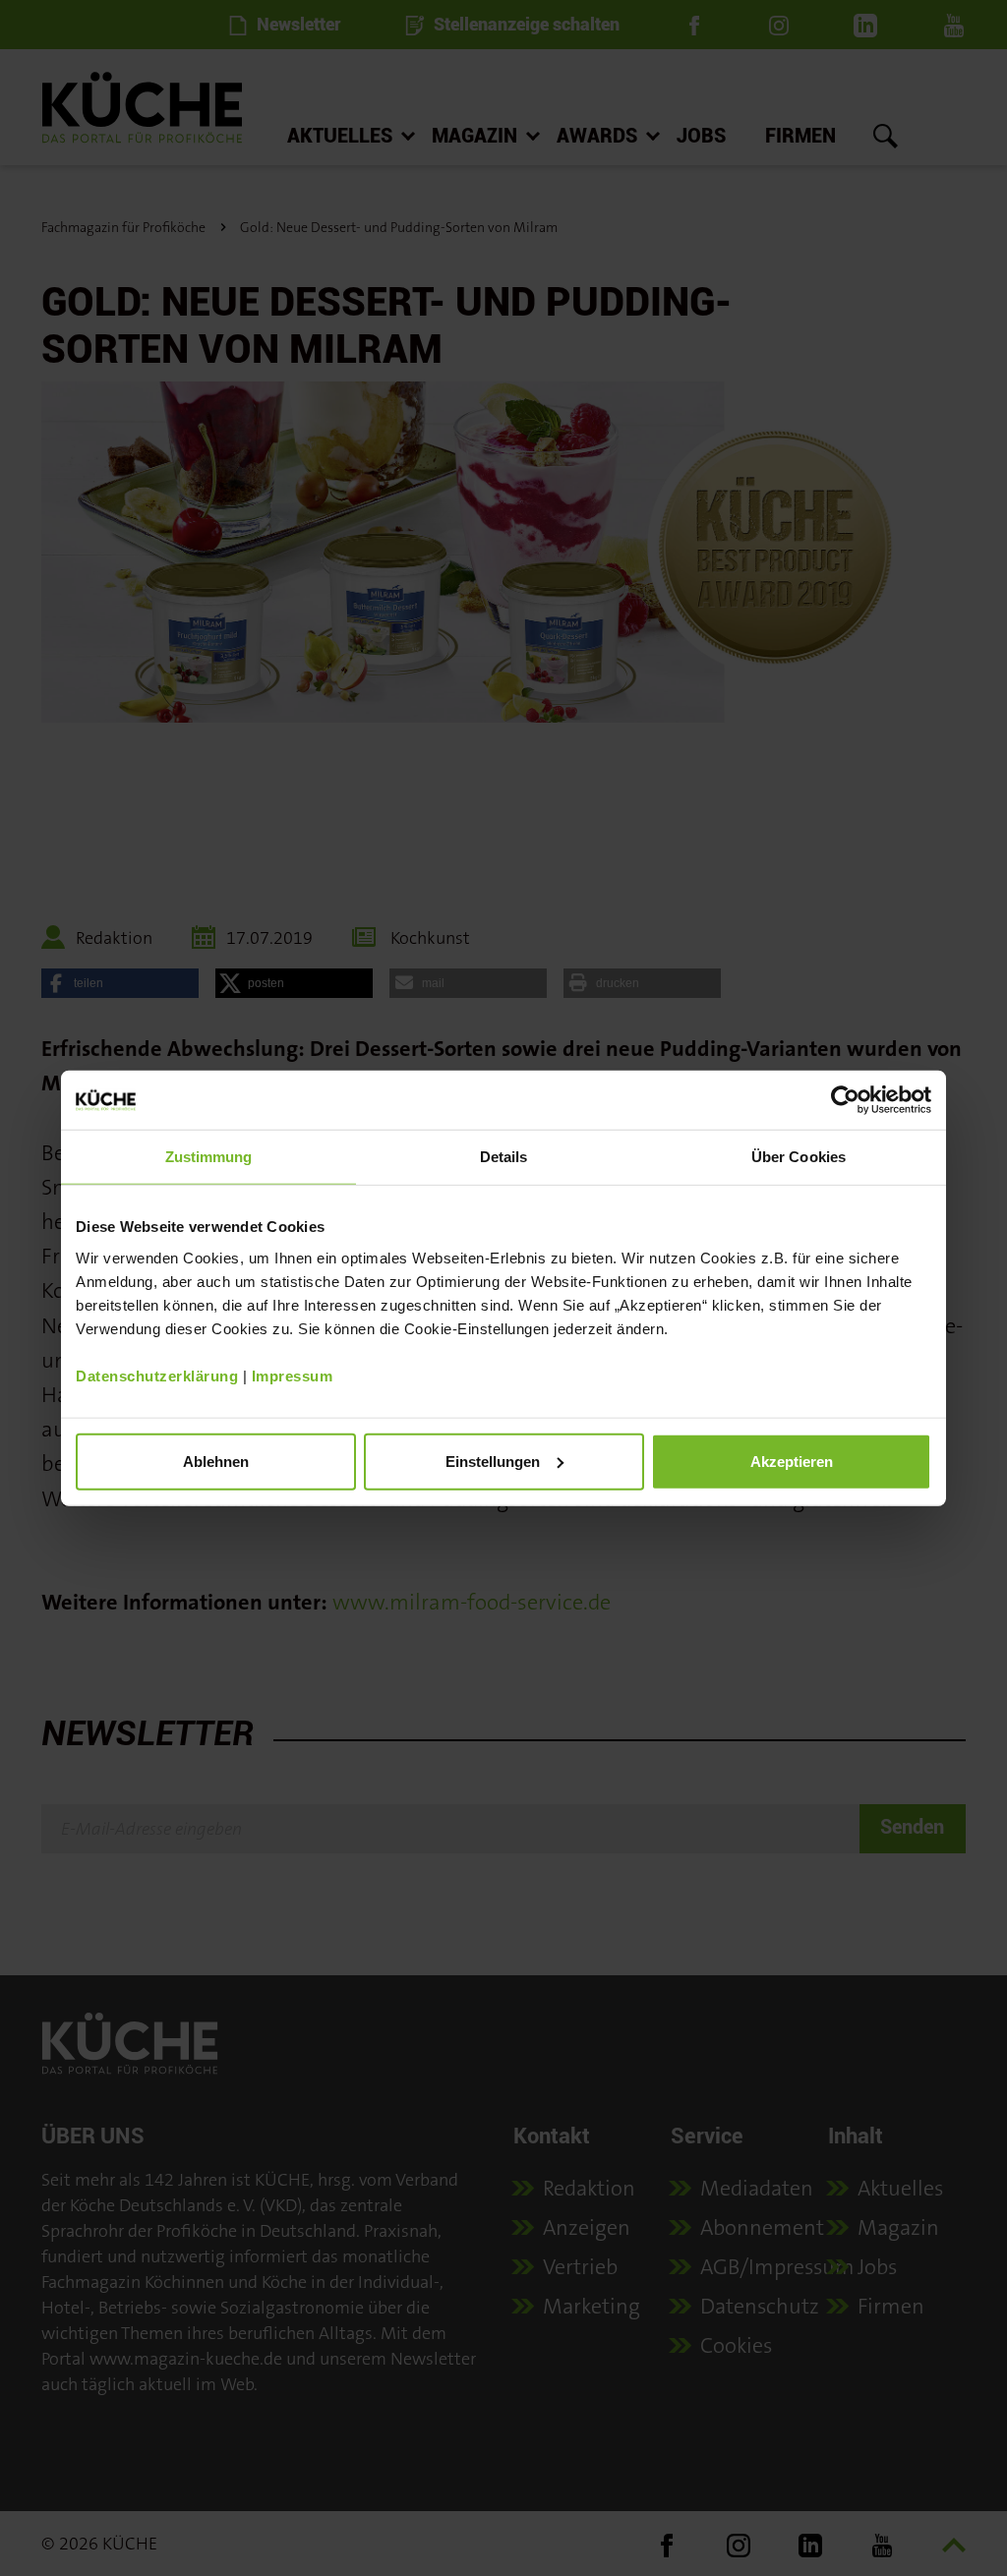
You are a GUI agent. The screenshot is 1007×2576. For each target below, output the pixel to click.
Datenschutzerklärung (157, 1375)
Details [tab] (504, 1157)
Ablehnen (216, 1461)
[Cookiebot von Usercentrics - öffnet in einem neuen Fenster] (845, 1100)
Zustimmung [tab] (209, 1157)
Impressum (293, 1375)
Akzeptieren (792, 1461)
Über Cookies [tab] (799, 1157)
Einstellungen (493, 1461)
